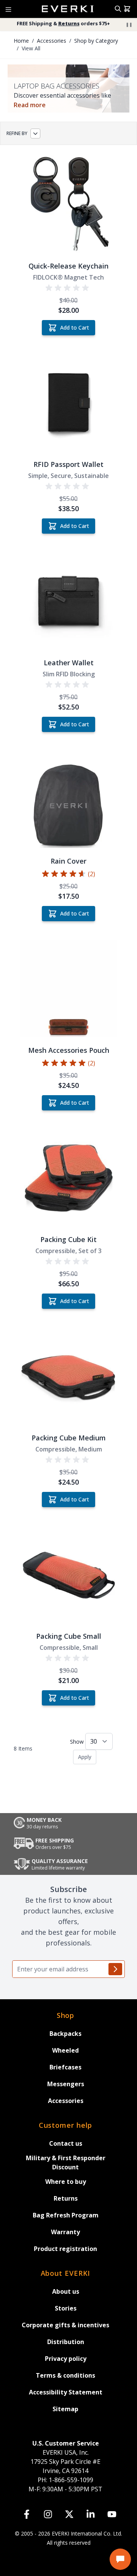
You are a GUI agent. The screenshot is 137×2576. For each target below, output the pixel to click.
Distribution (66, 2342)
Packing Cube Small (69, 1636)
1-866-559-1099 (65, 2480)
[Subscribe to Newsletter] (115, 1969)
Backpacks (65, 2034)
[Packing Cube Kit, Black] (68, 1178)
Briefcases (65, 2067)
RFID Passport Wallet (68, 464)
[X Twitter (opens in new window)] (69, 2514)
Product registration (65, 2249)
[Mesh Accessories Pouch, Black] (68, 988)
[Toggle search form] (118, 9)
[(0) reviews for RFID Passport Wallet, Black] (68, 486)
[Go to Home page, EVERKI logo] (68, 9)
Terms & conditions (65, 2375)
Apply (85, 1757)
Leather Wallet (69, 663)
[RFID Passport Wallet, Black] (68, 402)
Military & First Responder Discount (66, 2162)
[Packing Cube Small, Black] (68, 1574)
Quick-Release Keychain (68, 266)
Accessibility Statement (66, 2392)
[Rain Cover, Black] (68, 799)
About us (66, 2291)
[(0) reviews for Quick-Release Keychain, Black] (68, 288)
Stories (66, 2308)
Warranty (65, 2232)
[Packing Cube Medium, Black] (68, 1376)
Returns (66, 2198)
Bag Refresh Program (66, 2215)
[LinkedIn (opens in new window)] (91, 2514)
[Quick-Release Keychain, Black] (68, 204)
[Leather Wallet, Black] (68, 601)
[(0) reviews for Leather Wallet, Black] (68, 685)
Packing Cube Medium (69, 1438)
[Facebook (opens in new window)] (27, 2514)
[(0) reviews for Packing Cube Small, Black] (68, 1658)
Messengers (66, 2084)
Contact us (66, 2143)
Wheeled (65, 2050)
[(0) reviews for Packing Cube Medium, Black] (68, 1460)
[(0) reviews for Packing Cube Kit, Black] (68, 1261)
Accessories (66, 2101)
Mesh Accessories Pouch (69, 1050)
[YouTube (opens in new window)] (112, 2514)
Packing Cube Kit (68, 1239)
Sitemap (65, 2409)
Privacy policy (66, 2359)
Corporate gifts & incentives (65, 2325)
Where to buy (66, 2182)
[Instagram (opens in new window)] (48, 2514)
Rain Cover (68, 861)
